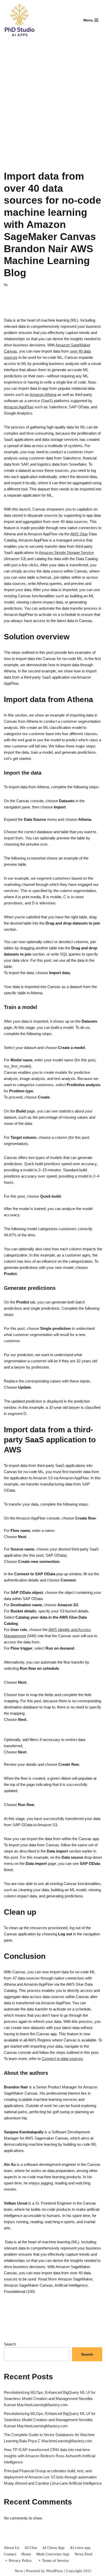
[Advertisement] (53, 99)
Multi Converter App (53, 2554)
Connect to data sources (62, 2059)
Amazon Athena (43, 395)
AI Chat (31, 2548)
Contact (10, 2554)
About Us (12, 2548)
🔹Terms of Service (53, 2561)
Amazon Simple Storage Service (66, 552)
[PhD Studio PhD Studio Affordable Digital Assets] (19, 20)
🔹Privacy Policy (18, 2561)
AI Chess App (53, 2548)
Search (10, 2344)
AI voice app (80, 2548)
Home (26, 2554)
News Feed (83, 2554)
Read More (47, 2279)
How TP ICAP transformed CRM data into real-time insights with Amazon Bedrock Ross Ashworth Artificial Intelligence (50, 2456)
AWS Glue (79, 534)
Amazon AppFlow (19, 407)
